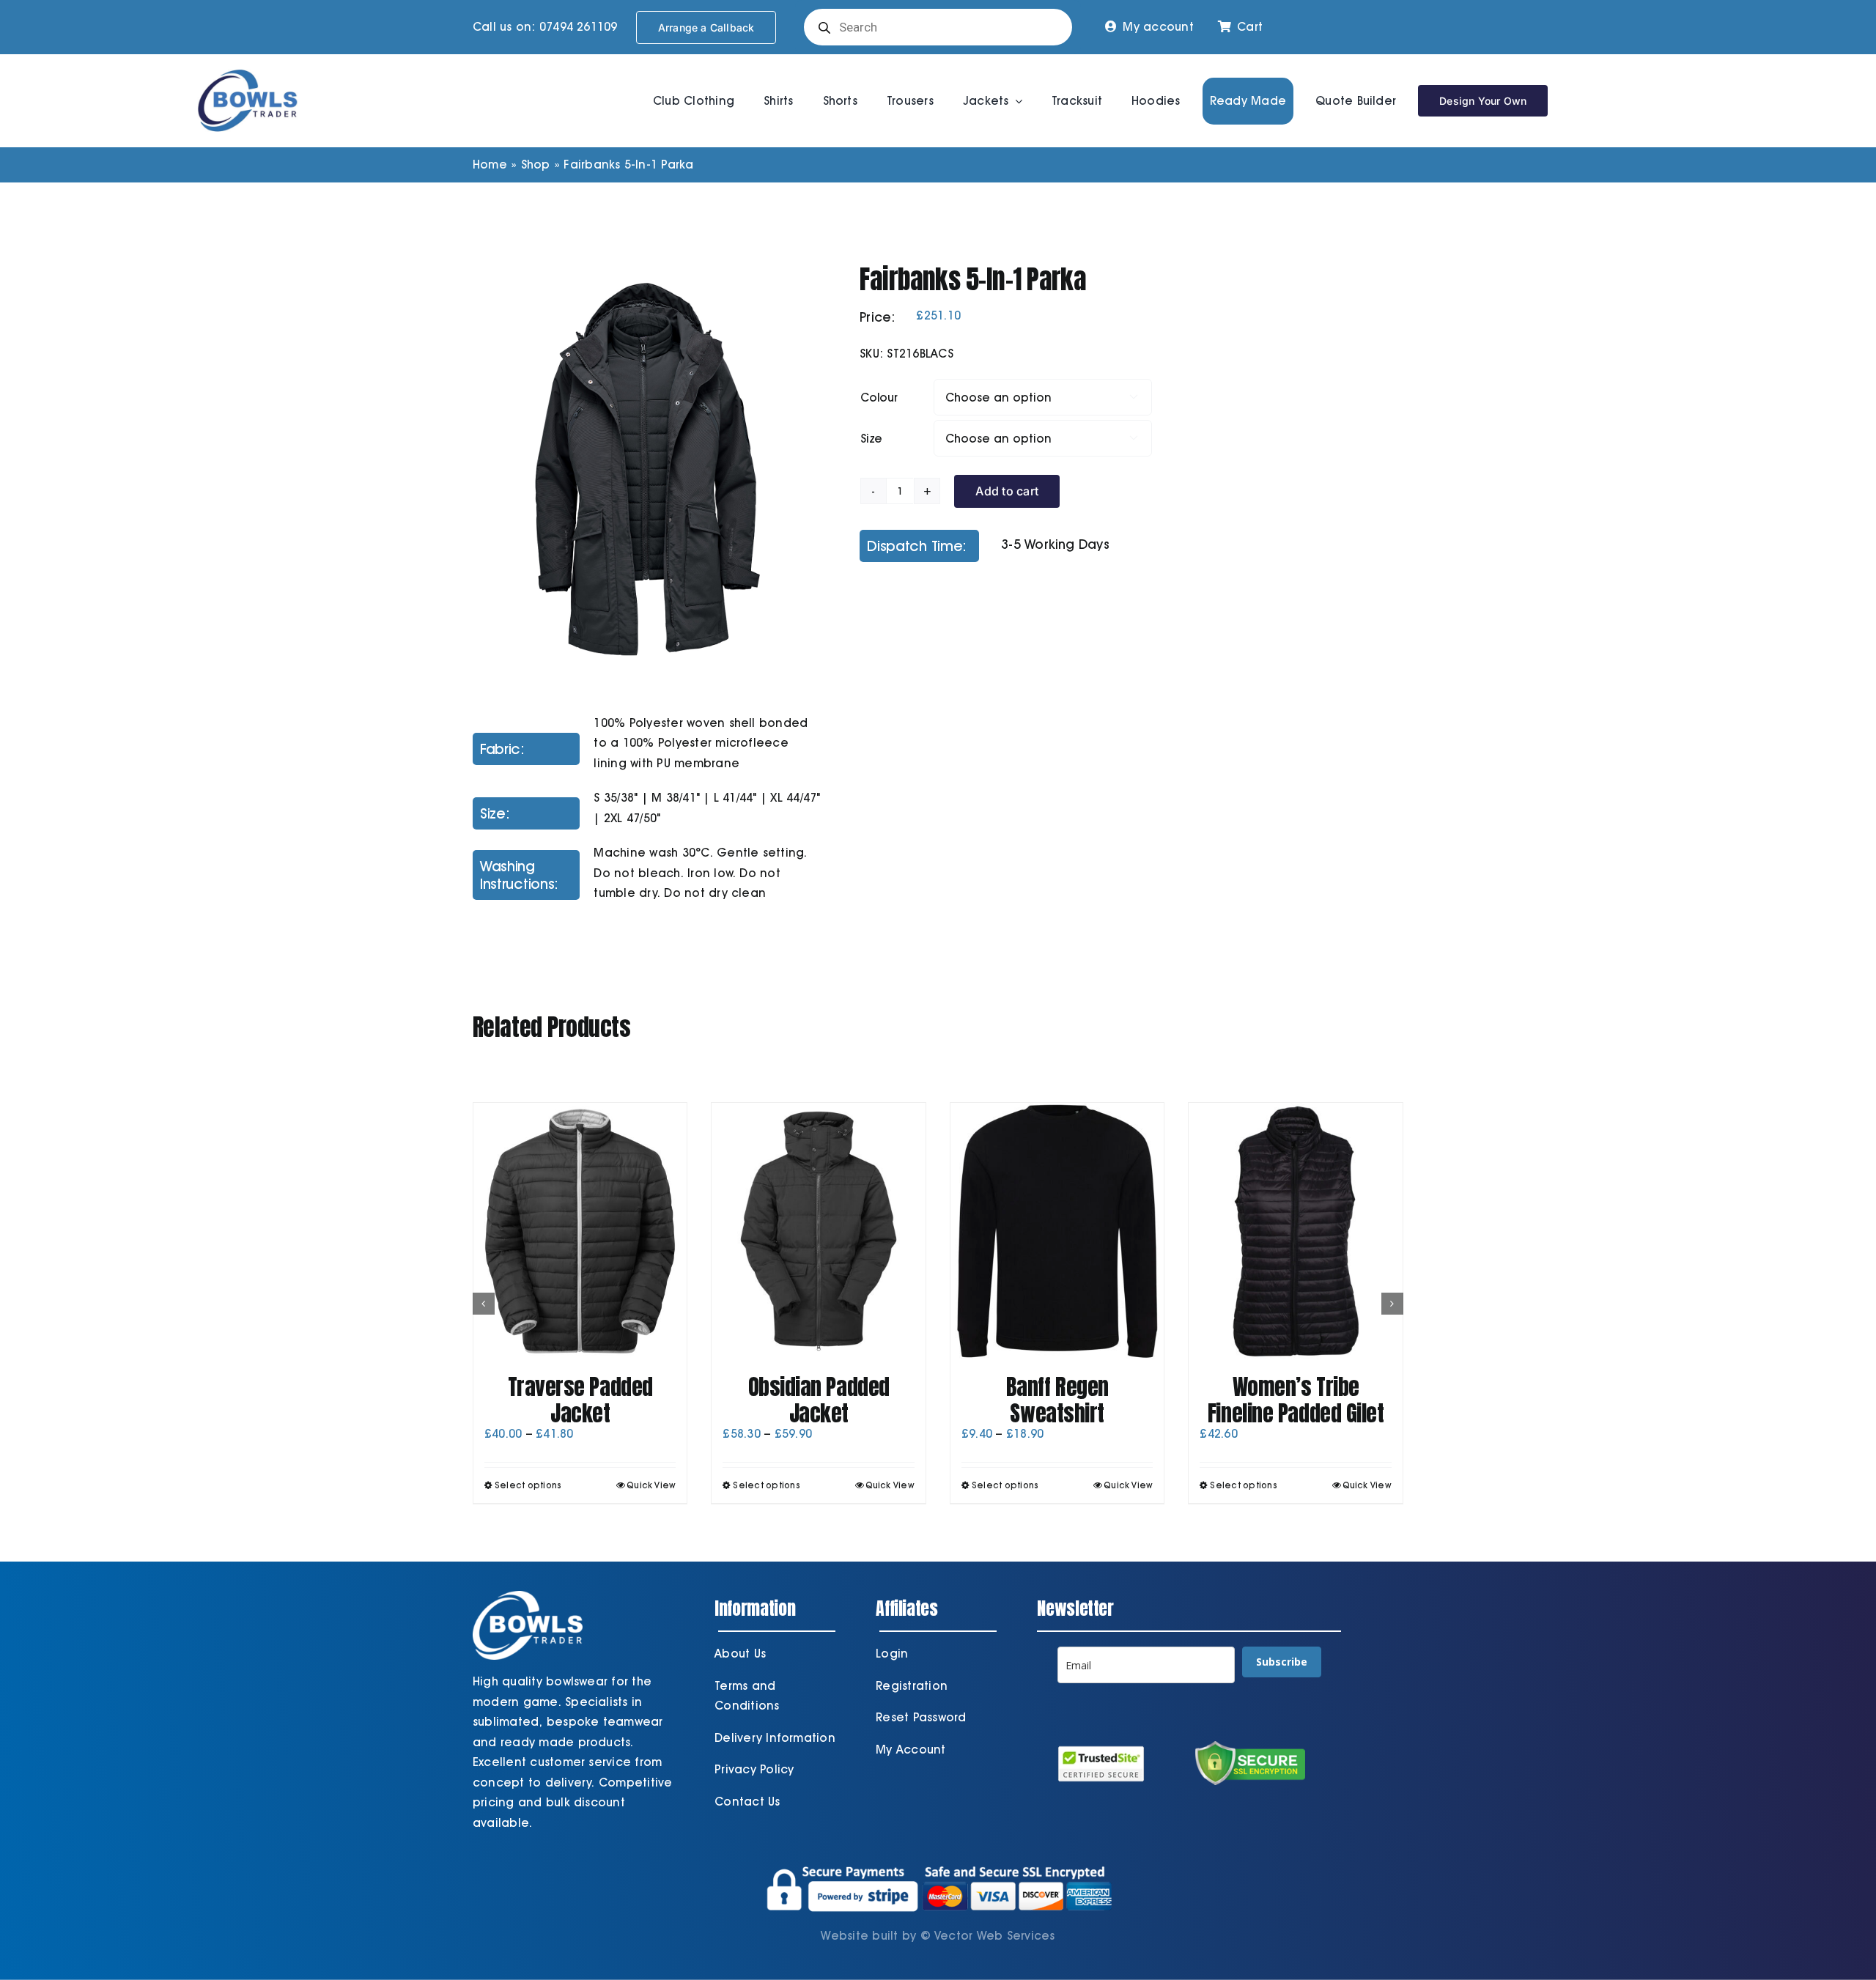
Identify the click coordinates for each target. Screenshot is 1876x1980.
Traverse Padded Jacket (580, 1400)
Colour (879, 398)
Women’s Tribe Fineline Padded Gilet (1296, 1400)
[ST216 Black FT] (648, 466)
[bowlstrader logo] (248, 67)
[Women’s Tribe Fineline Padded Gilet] (1296, 1231)
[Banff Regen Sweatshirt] (1057, 1231)
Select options (528, 1485)
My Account (911, 1750)
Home (490, 165)
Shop (536, 165)
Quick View (651, 1485)
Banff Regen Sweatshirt (1057, 1400)
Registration (912, 1686)
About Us (740, 1654)
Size (871, 439)
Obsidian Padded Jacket (819, 1400)
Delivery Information (775, 1738)
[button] (484, 1304)
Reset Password (921, 1717)
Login (892, 1654)
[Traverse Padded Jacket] (580, 1231)
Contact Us (747, 1802)
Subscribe (1282, 1662)
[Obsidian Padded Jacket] (819, 1231)
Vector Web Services (995, 1936)
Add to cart (1007, 491)
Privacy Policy (754, 1769)
